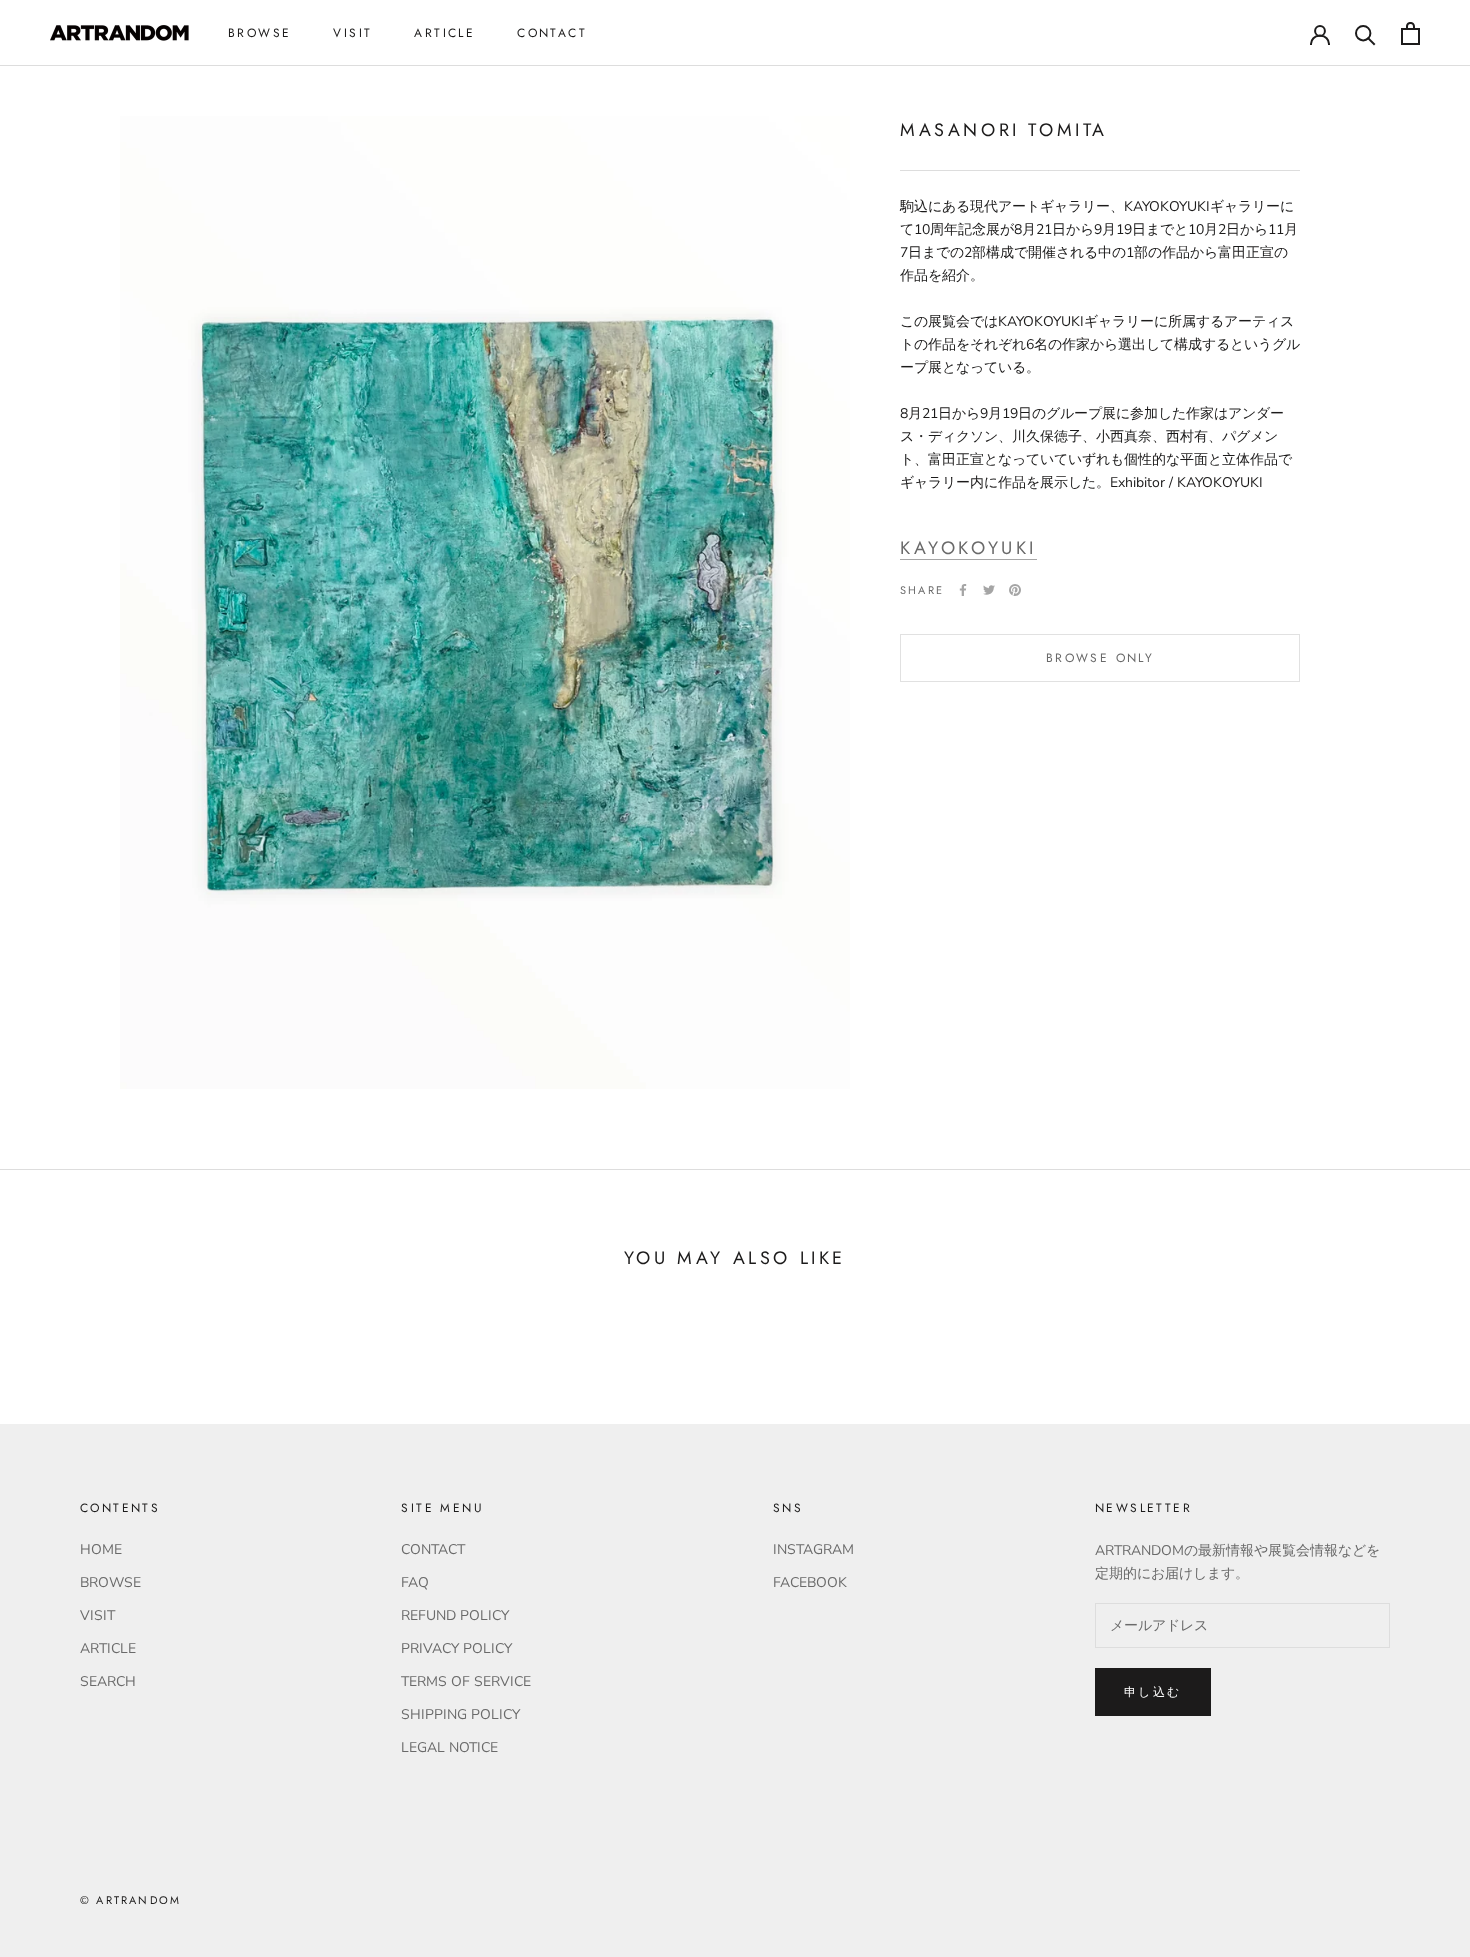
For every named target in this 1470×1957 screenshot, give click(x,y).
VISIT (352, 33)
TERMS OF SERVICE (466, 1681)
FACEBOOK (810, 1582)
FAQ (415, 1582)
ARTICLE (444, 33)
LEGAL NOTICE (449, 1747)
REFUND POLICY (455, 1615)
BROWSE (259, 33)
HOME (101, 1549)
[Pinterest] (1015, 590)
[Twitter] (989, 590)
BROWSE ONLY (1100, 658)
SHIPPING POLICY (460, 1714)
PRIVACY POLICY (456, 1648)
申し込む (1153, 1692)
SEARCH (108, 1681)
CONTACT (552, 33)
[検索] (1365, 33)
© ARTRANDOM (130, 1900)
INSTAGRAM (813, 1549)
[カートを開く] (1410, 33)
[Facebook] (963, 590)
